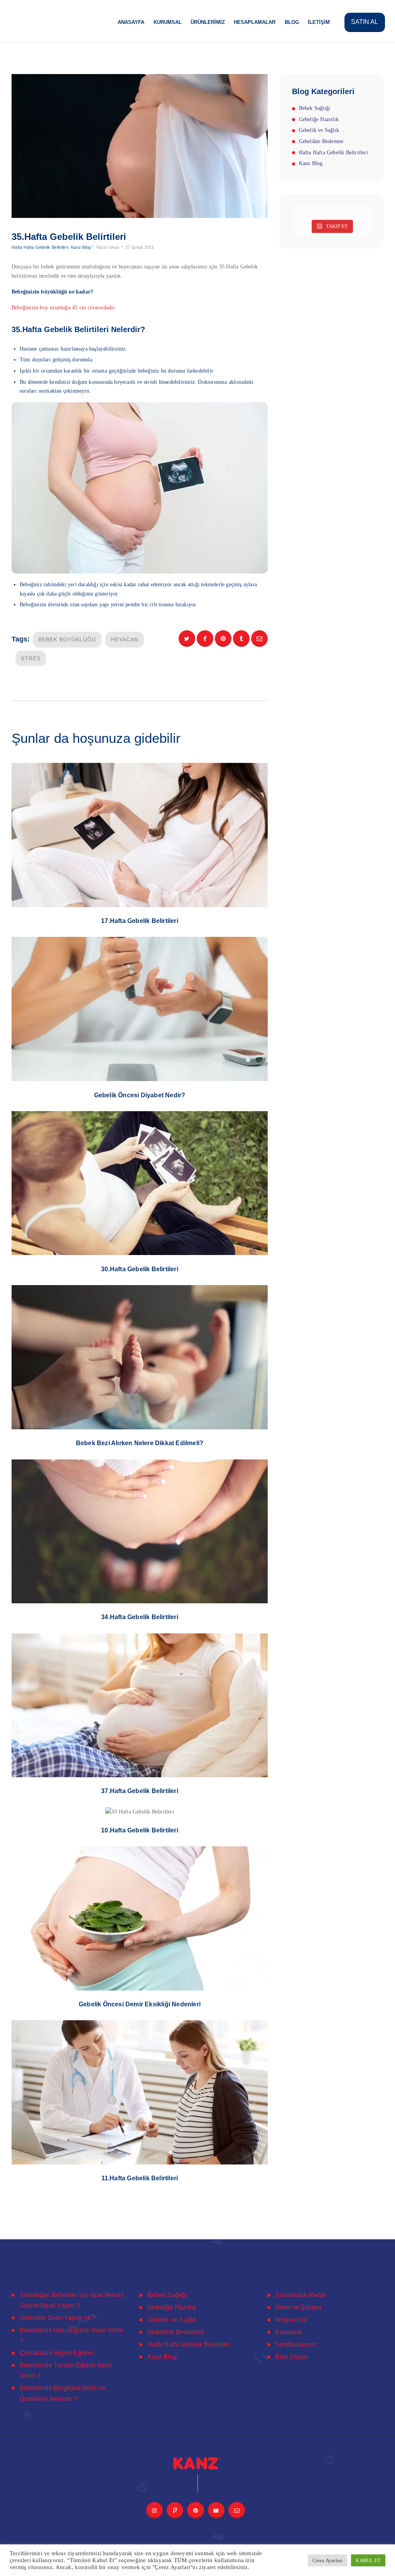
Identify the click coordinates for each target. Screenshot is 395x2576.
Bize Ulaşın (291, 2357)
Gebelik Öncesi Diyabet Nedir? (140, 1095)
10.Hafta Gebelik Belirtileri (140, 1830)
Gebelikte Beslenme (321, 141)
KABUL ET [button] (368, 2560)
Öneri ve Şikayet (298, 2307)
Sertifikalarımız (296, 2344)
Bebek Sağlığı (315, 108)
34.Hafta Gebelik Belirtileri (140, 1617)
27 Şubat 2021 (140, 247)
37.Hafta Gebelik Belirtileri (140, 1791)
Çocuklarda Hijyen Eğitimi (56, 2353)
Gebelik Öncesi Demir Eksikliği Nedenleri (140, 2004)
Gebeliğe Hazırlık (319, 119)
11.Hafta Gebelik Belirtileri (140, 2178)
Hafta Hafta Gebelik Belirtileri (40, 247)
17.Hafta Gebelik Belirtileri (140, 921)
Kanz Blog (81, 247)
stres (31, 658)
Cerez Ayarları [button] (328, 2560)
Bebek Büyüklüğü (67, 639)
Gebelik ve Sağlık (319, 130)
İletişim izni (291, 2320)
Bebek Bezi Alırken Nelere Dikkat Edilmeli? (140, 1443)
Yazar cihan (108, 247)
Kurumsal (289, 2332)
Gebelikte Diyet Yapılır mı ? (58, 2318)
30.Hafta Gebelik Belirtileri (140, 1269)
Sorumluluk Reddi (300, 2295)
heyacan (125, 639)
